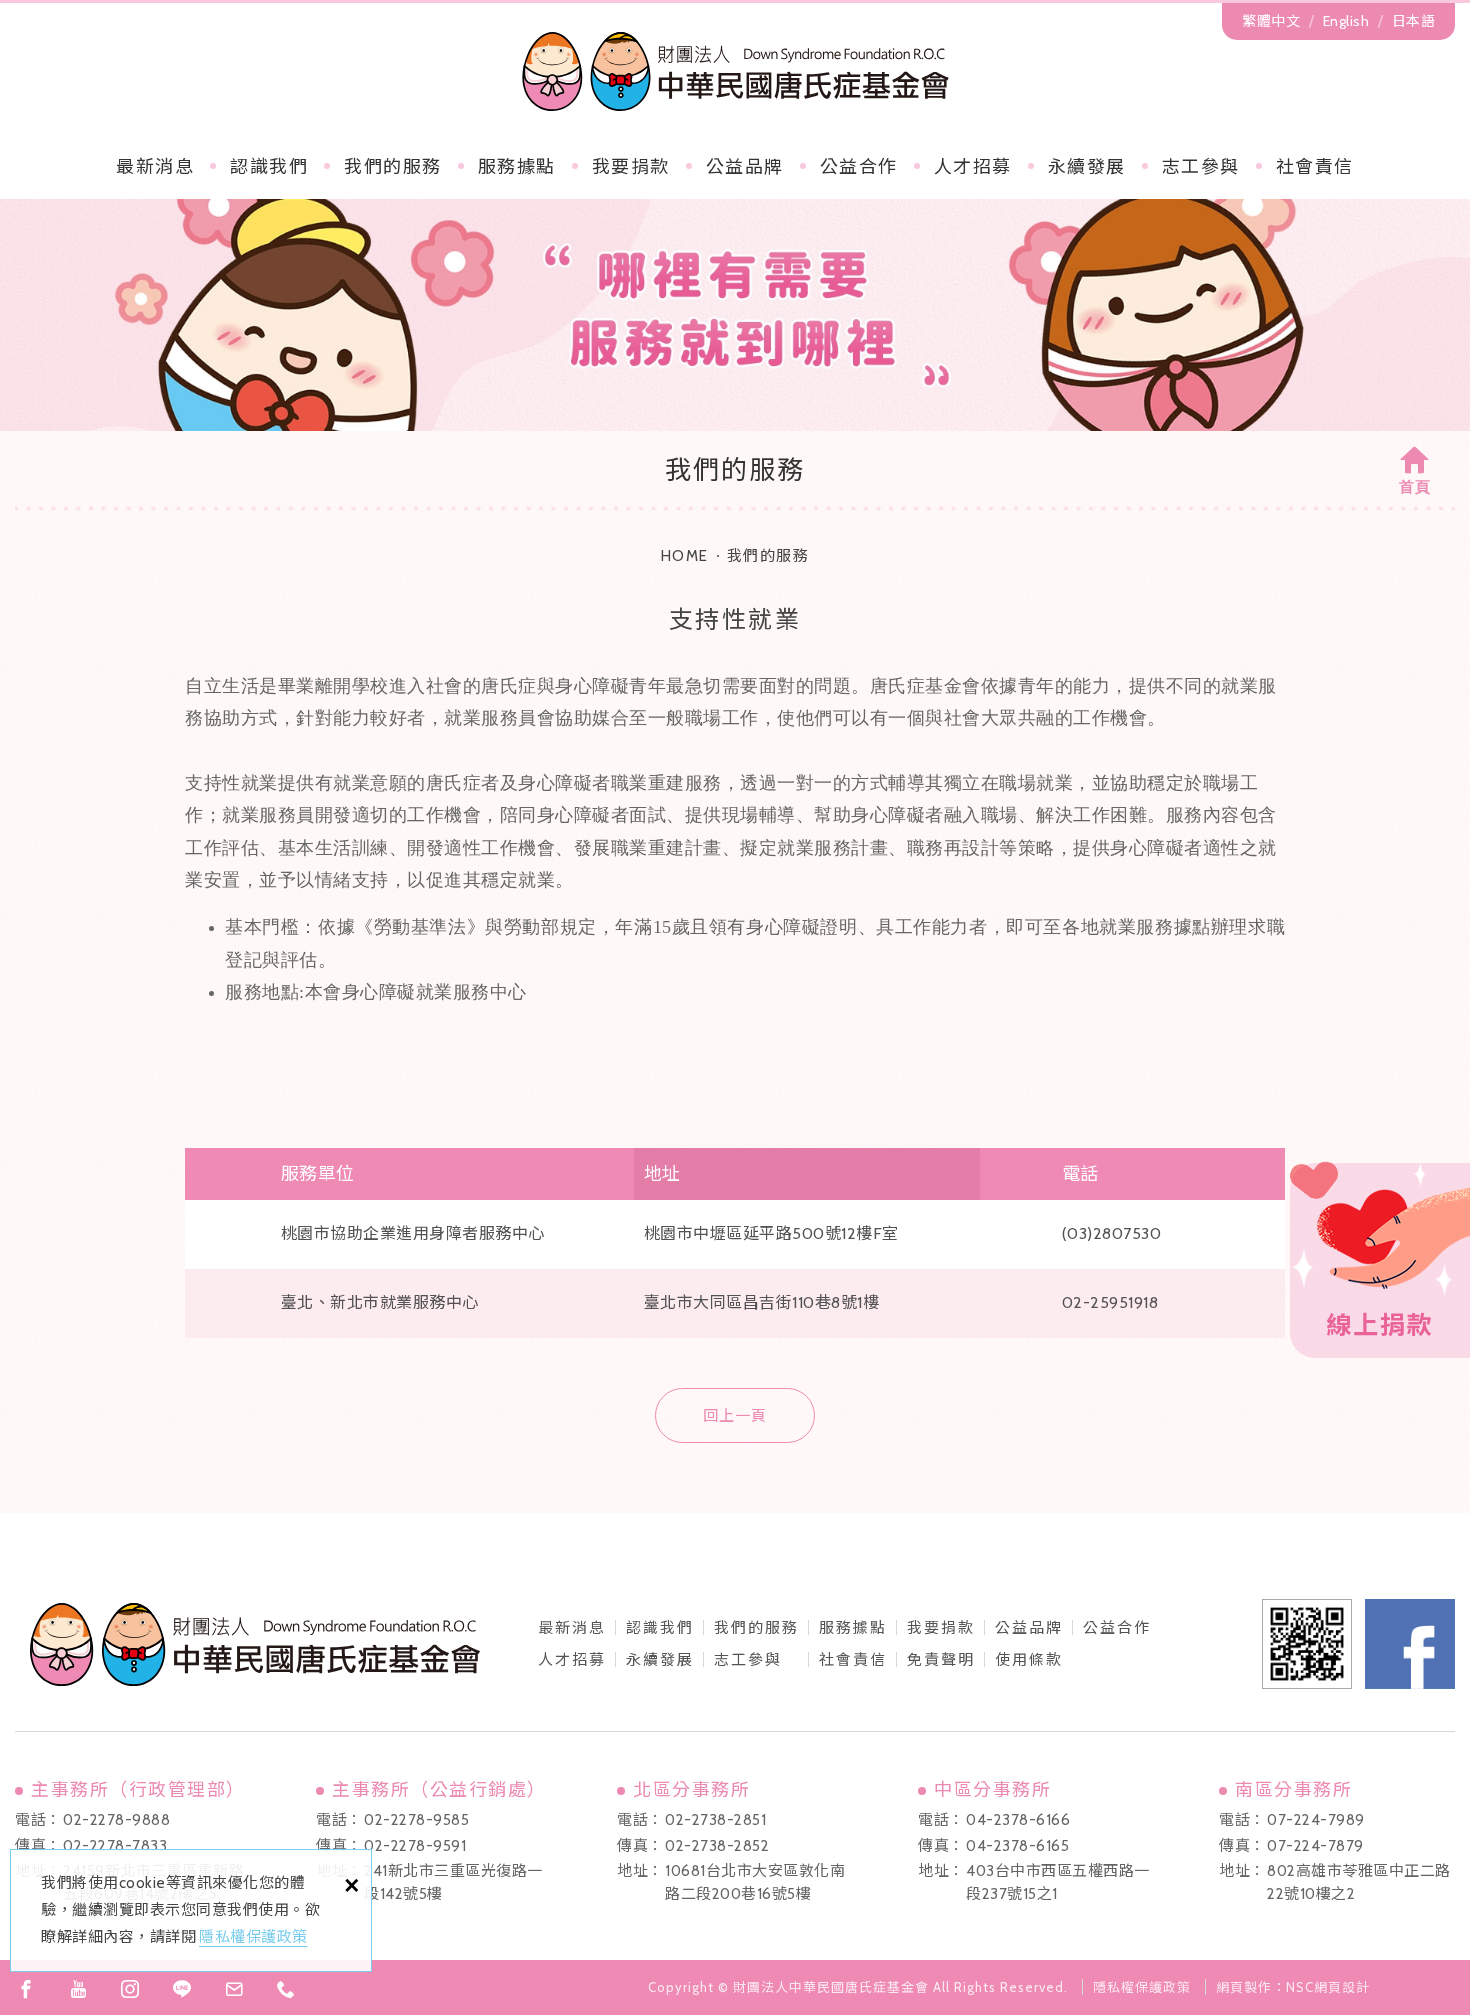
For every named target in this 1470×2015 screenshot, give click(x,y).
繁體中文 (1271, 21)
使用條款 (1029, 1660)
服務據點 (517, 167)
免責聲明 (941, 1660)
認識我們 (269, 167)
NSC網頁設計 (1328, 1987)
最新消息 (155, 167)
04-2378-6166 (1018, 1820)
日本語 (1414, 21)
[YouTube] (78, 1989)
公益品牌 (1029, 1628)
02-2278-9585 (416, 1820)
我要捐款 (631, 167)
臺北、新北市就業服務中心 (380, 1302)
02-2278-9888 (116, 1820)
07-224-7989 (1316, 1820)
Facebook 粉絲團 (1410, 1644)
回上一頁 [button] (735, 1416)
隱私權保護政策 (253, 1937)
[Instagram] (130, 1989)
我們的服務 (393, 167)
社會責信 (1315, 167)
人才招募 (973, 167)
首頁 (1415, 487)
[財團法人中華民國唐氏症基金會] (735, 71)
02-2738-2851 (715, 1820)
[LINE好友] (182, 1989)
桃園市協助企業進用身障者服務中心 (413, 1233)
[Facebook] (26, 1989)
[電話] (286, 1989)
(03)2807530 (1112, 1233)
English (1346, 21)
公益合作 (859, 167)
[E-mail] (234, 1989)
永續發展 (1087, 167)
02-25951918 (1110, 1302)
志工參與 (1201, 167)
